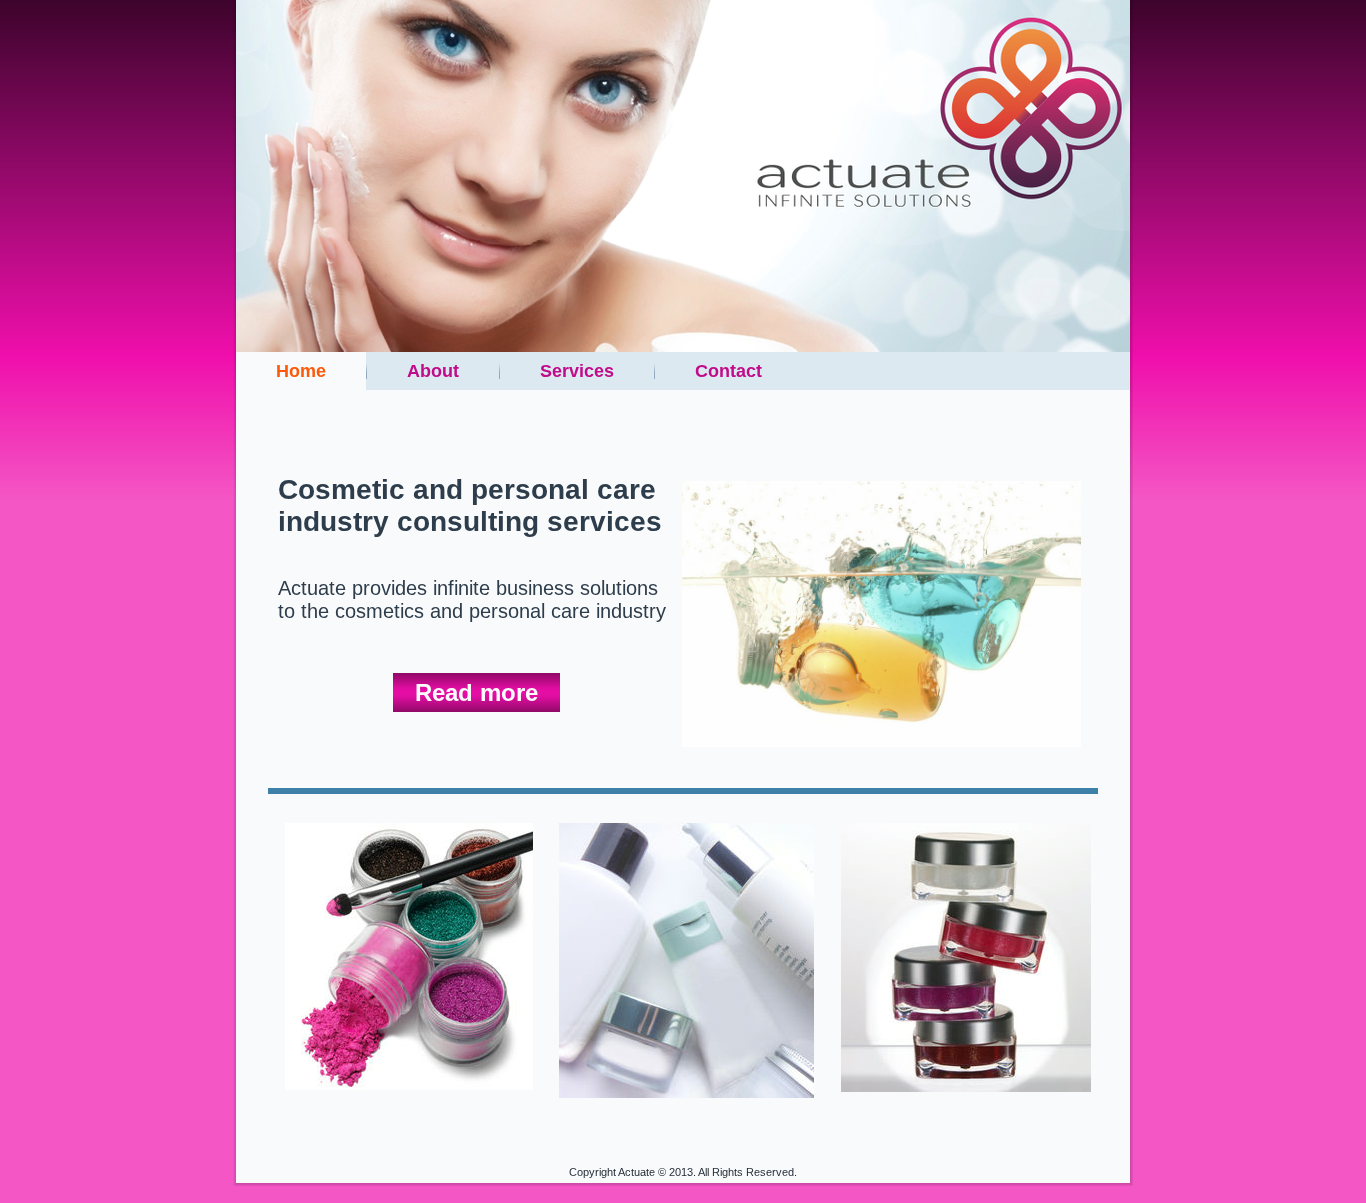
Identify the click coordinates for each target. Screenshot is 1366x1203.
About (433, 371)
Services (577, 371)
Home (301, 371)
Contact (728, 371)
